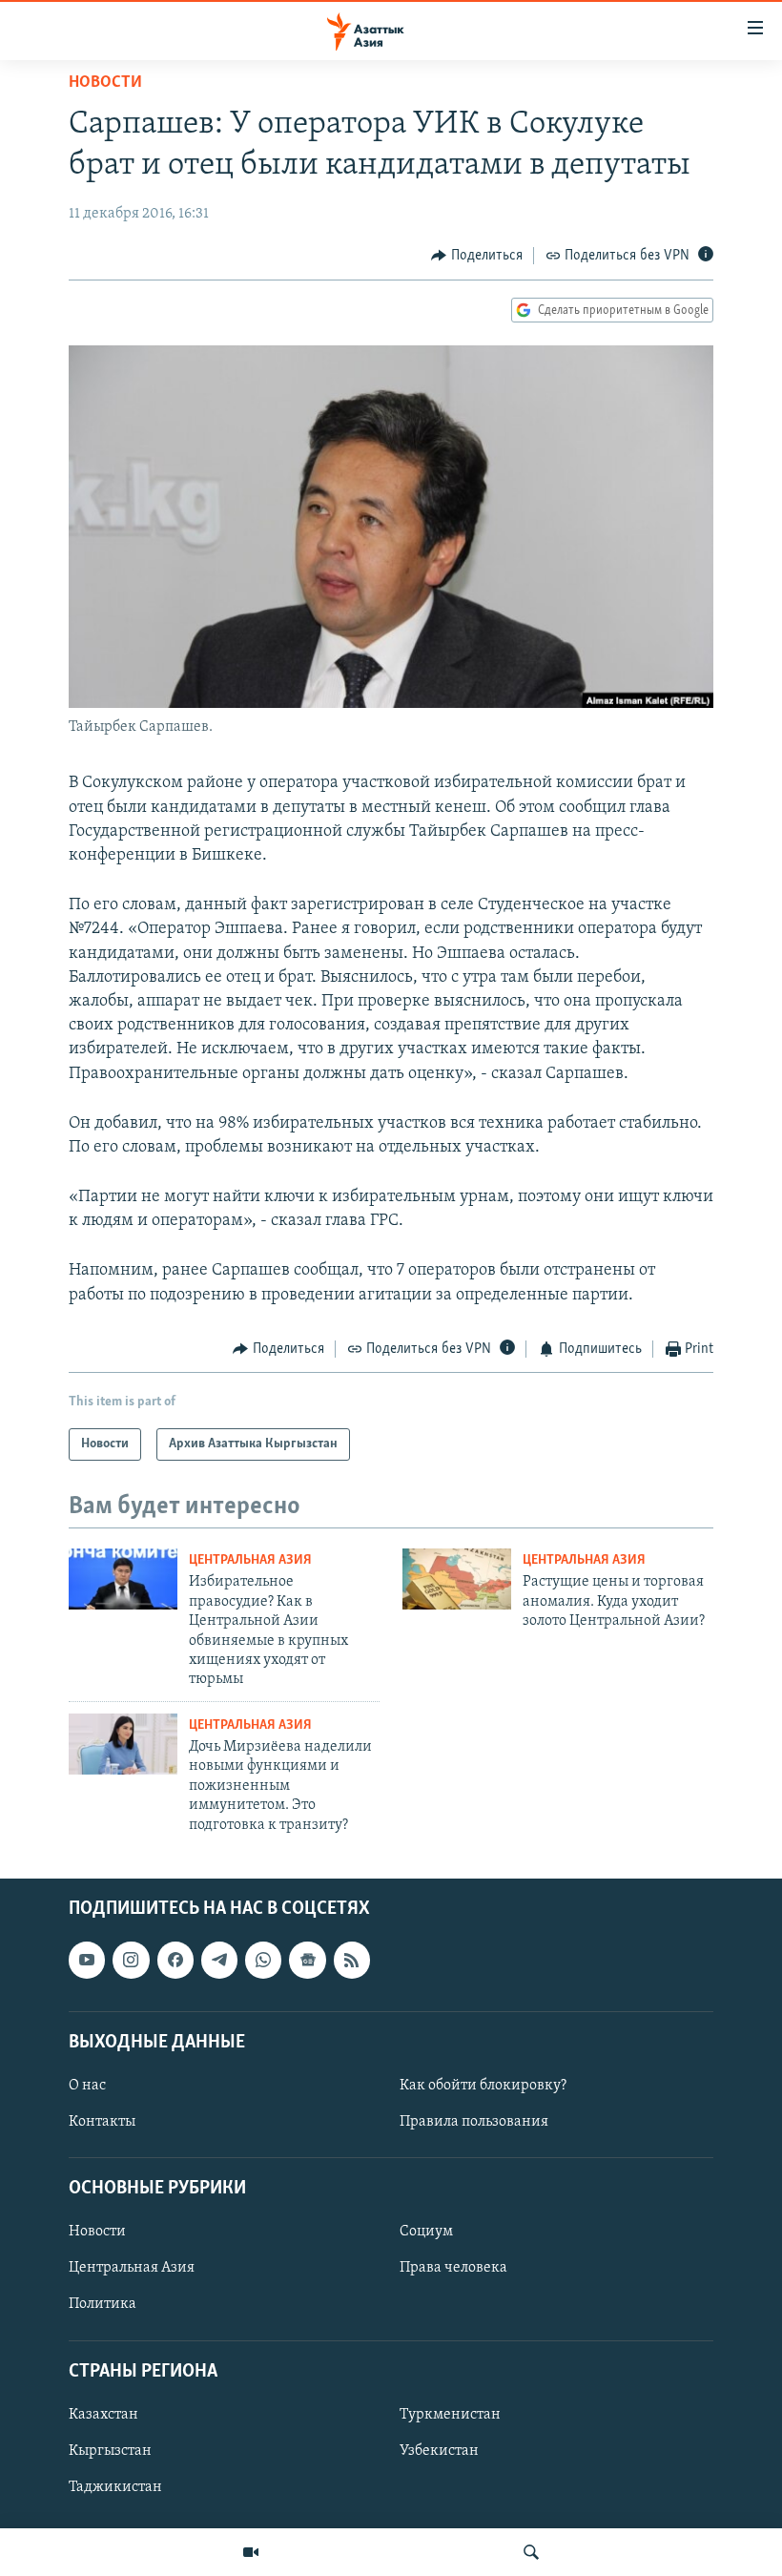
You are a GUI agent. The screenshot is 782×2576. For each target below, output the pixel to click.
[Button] (477, 256)
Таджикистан (115, 2487)
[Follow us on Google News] (307, 1960)
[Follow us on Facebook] (175, 1960)
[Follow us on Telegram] (219, 1960)
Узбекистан (439, 2451)
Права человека (453, 2268)
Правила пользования (474, 2122)
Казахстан (103, 2415)
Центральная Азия (250, 1560)
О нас (87, 2086)
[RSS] (352, 1960)
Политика (103, 2304)
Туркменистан (450, 2415)
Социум (426, 2232)
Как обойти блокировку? (483, 2086)
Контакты (102, 2122)
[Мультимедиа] (251, 2552)
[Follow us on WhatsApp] (263, 1960)
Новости (105, 83)
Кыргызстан (110, 2451)
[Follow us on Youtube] (87, 1960)
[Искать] (531, 2552)
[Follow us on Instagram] (131, 1960)
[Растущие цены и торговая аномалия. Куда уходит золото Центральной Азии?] (457, 1579)
